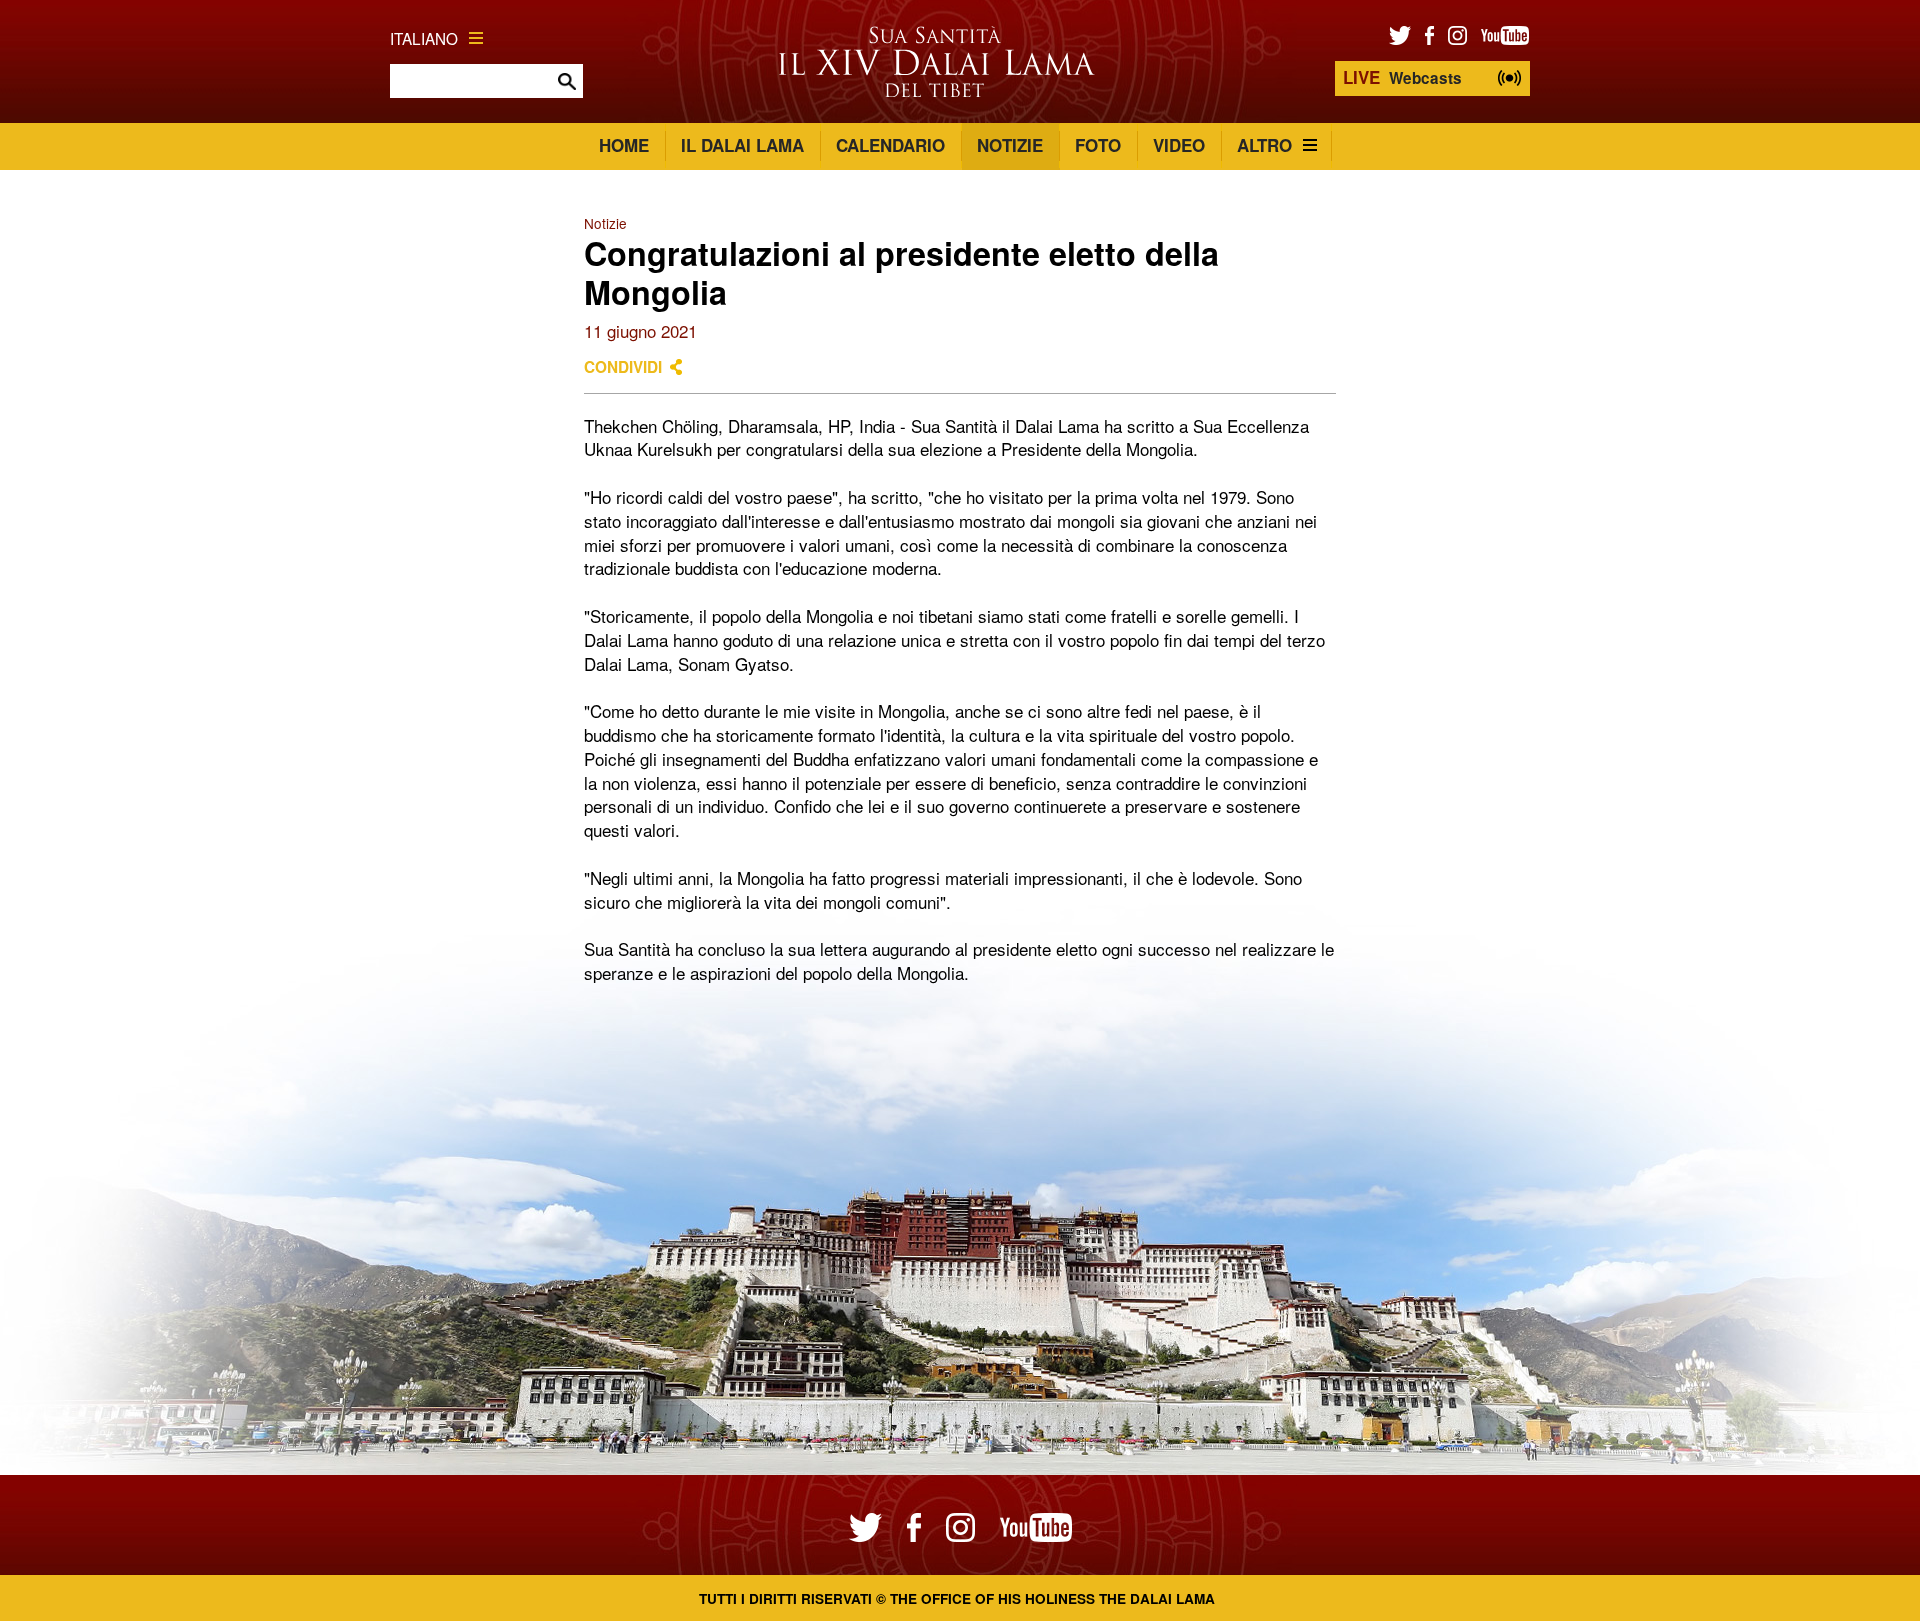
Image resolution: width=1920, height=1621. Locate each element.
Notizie (1010, 145)
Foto (1098, 145)
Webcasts (1402, 77)
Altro (1264, 145)
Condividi (623, 367)
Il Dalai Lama (742, 145)
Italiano (424, 38)
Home (624, 145)
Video (1179, 145)
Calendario (890, 145)
